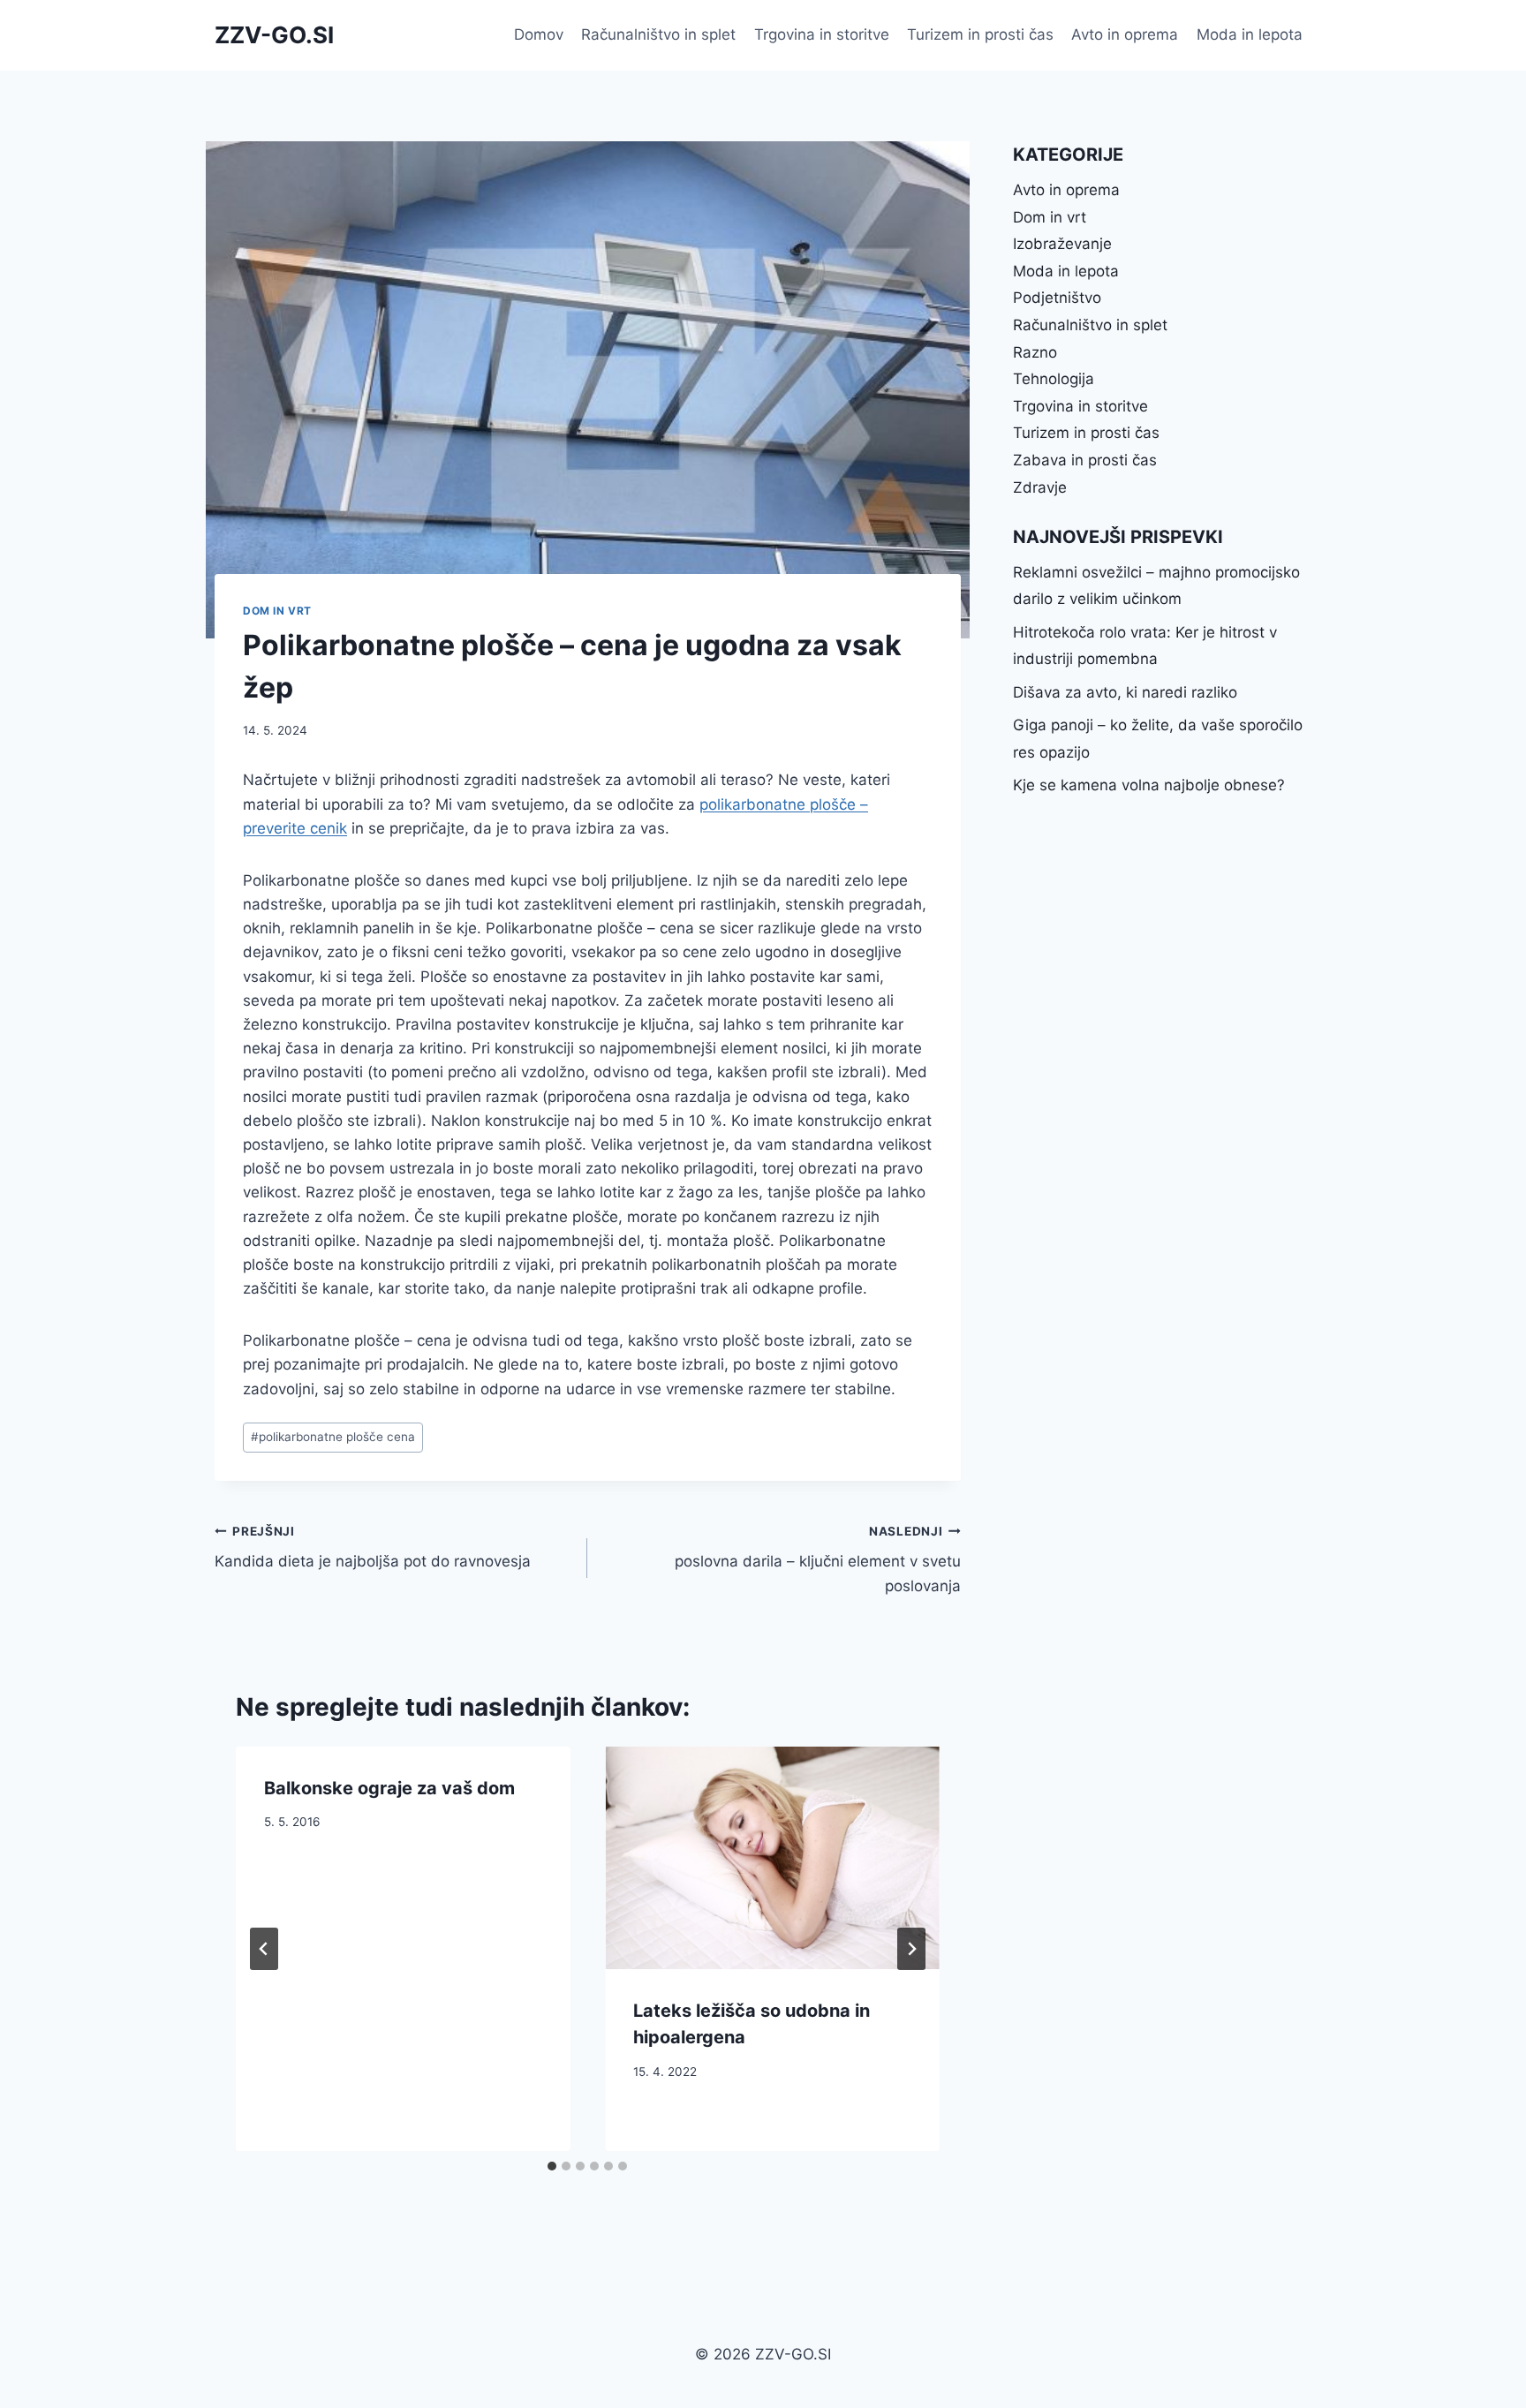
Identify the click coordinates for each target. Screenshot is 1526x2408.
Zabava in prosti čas (1085, 460)
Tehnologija (1054, 379)
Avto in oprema (1125, 34)
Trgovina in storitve (822, 34)
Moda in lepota (1250, 34)
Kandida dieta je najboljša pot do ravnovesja (373, 1547)
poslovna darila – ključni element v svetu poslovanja (817, 1559)
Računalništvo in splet (658, 34)
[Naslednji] (911, 1949)
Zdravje (1040, 487)
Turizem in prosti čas (980, 34)
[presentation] (772, 1858)
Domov (539, 34)
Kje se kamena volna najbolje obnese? (1149, 785)
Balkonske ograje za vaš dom (389, 1788)
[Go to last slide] (264, 1949)
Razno (1035, 352)
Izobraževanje (1062, 244)
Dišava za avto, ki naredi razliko (1125, 692)
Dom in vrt (277, 611)
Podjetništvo (1057, 298)
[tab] (552, 2166)
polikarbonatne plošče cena (333, 1437)
